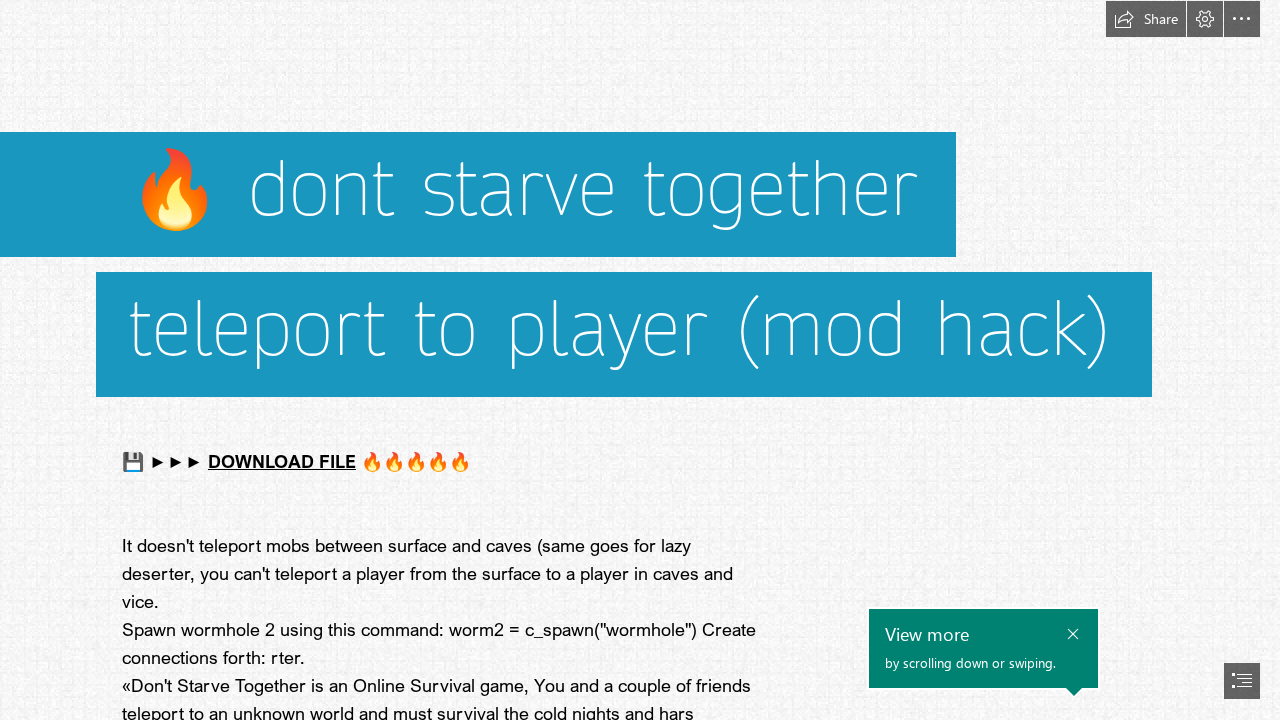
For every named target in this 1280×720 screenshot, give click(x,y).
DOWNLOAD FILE (282, 461)
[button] (1146, 19)
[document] (640, 360)
